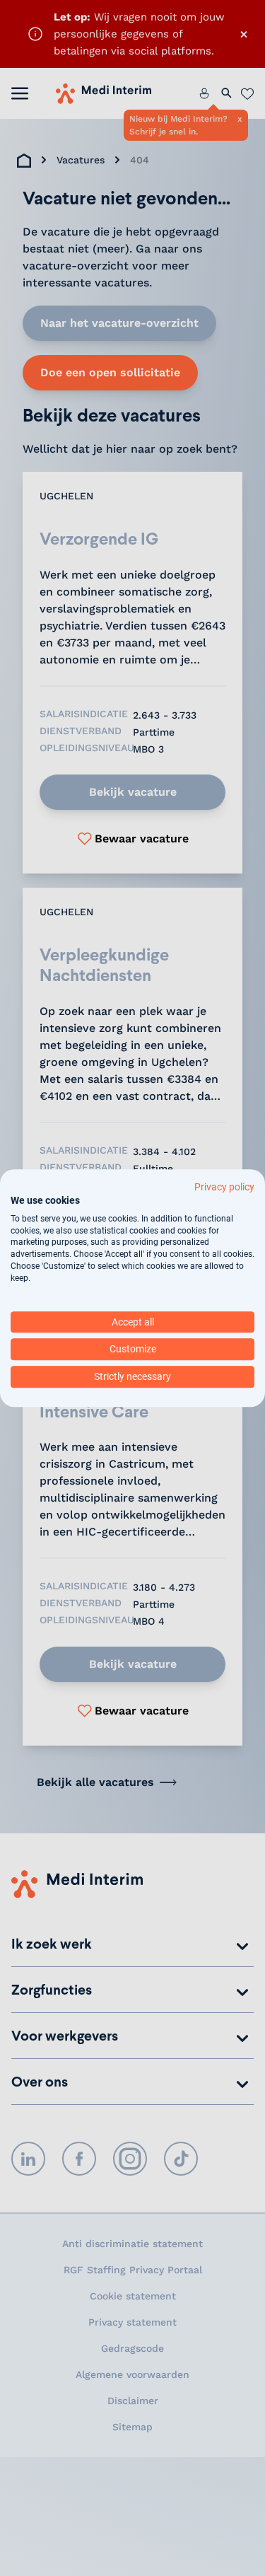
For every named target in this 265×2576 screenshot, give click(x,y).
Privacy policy (224, 1187)
